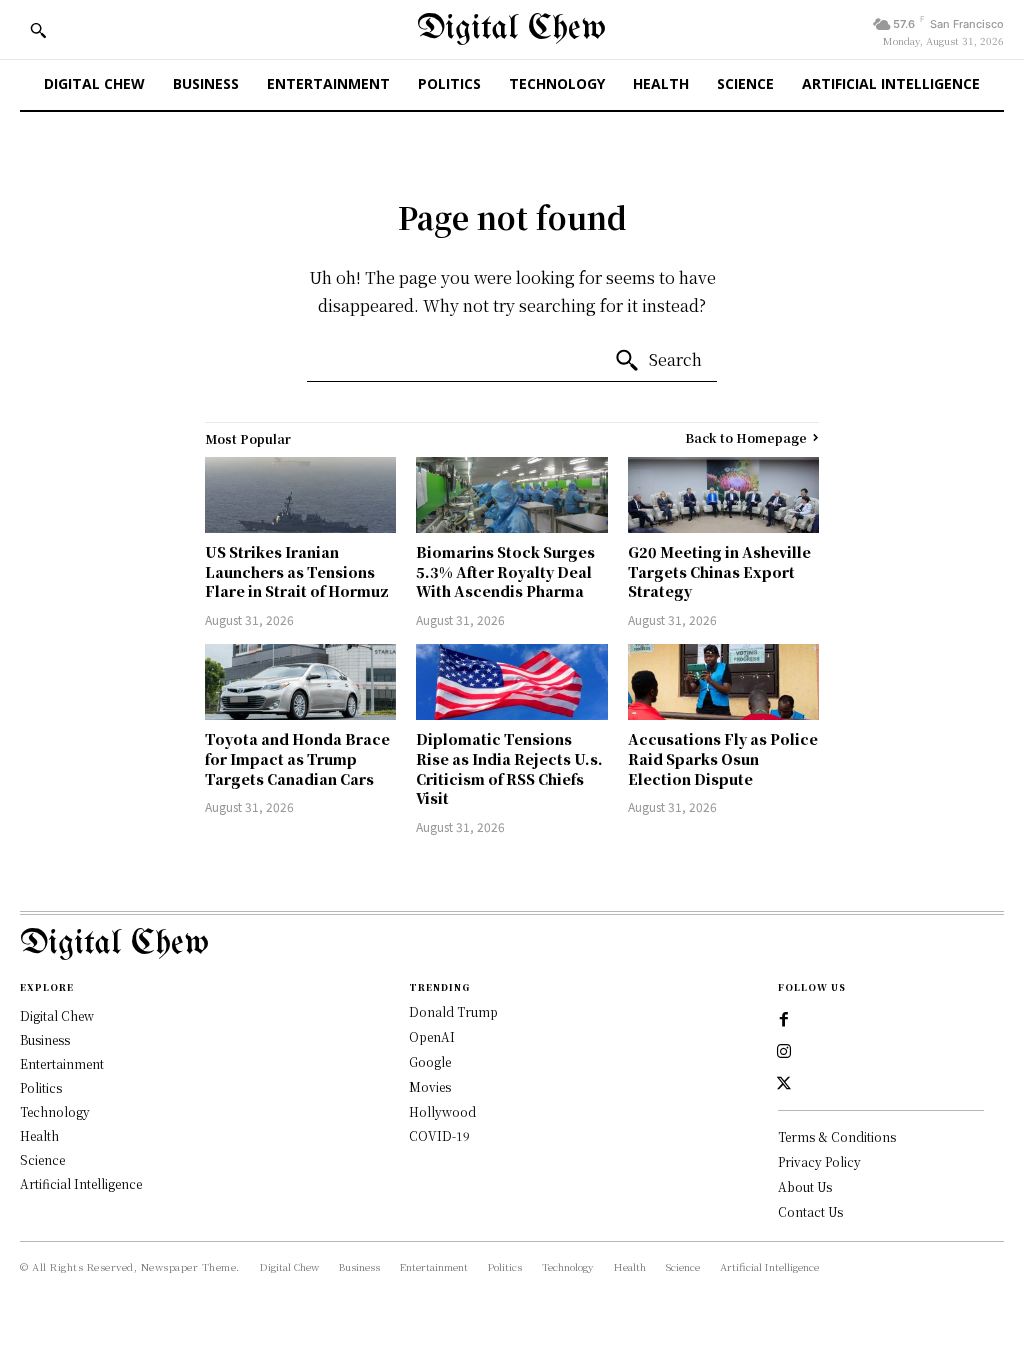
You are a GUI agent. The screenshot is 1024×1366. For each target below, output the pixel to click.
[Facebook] (784, 1020)
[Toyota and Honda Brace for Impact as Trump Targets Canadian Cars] (300, 682)
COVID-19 (439, 1135)
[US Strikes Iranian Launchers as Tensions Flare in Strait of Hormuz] (300, 495)
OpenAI (432, 1036)
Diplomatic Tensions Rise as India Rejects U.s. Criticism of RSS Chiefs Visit (509, 768)
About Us (805, 1186)
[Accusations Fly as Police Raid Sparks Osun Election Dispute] (723, 682)
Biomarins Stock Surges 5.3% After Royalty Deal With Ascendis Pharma (505, 571)
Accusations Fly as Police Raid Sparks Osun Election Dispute (723, 758)
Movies (430, 1086)
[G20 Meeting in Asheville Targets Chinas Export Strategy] (723, 495)
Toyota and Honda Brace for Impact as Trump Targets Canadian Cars (297, 758)
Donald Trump (453, 1011)
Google (430, 1061)
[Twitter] (784, 1084)
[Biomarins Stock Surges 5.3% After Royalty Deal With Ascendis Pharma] (511, 495)
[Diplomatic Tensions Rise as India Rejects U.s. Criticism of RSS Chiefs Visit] (511, 682)
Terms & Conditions (837, 1136)
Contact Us (810, 1211)
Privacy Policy (819, 1161)
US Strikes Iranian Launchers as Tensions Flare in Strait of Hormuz (297, 571)
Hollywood (442, 1111)
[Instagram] (784, 1052)
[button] (38, 30)
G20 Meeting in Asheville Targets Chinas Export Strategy (719, 571)
